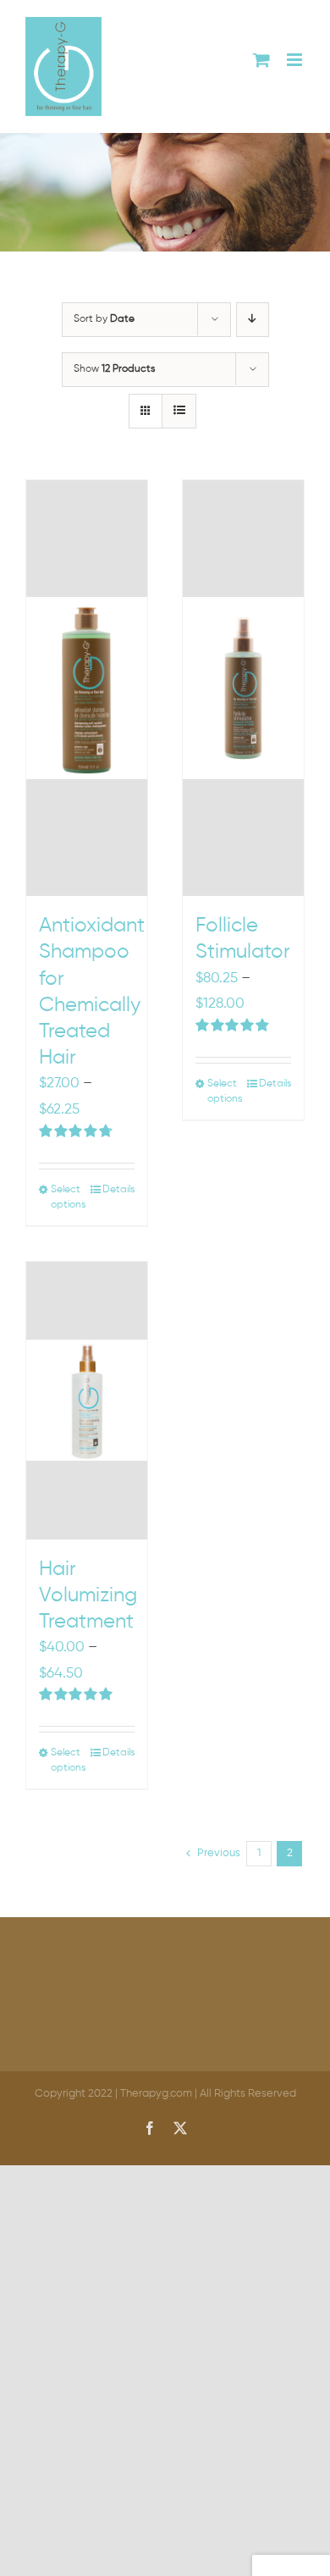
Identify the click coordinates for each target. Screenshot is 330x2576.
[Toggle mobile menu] (296, 60)
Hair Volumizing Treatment (88, 1595)
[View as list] (179, 411)
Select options (68, 1197)
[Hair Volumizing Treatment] (87, 1401)
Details (118, 1190)
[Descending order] (253, 320)
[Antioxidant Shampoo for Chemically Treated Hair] (87, 688)
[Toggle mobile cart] (261, 60)
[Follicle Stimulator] (243, 688)
